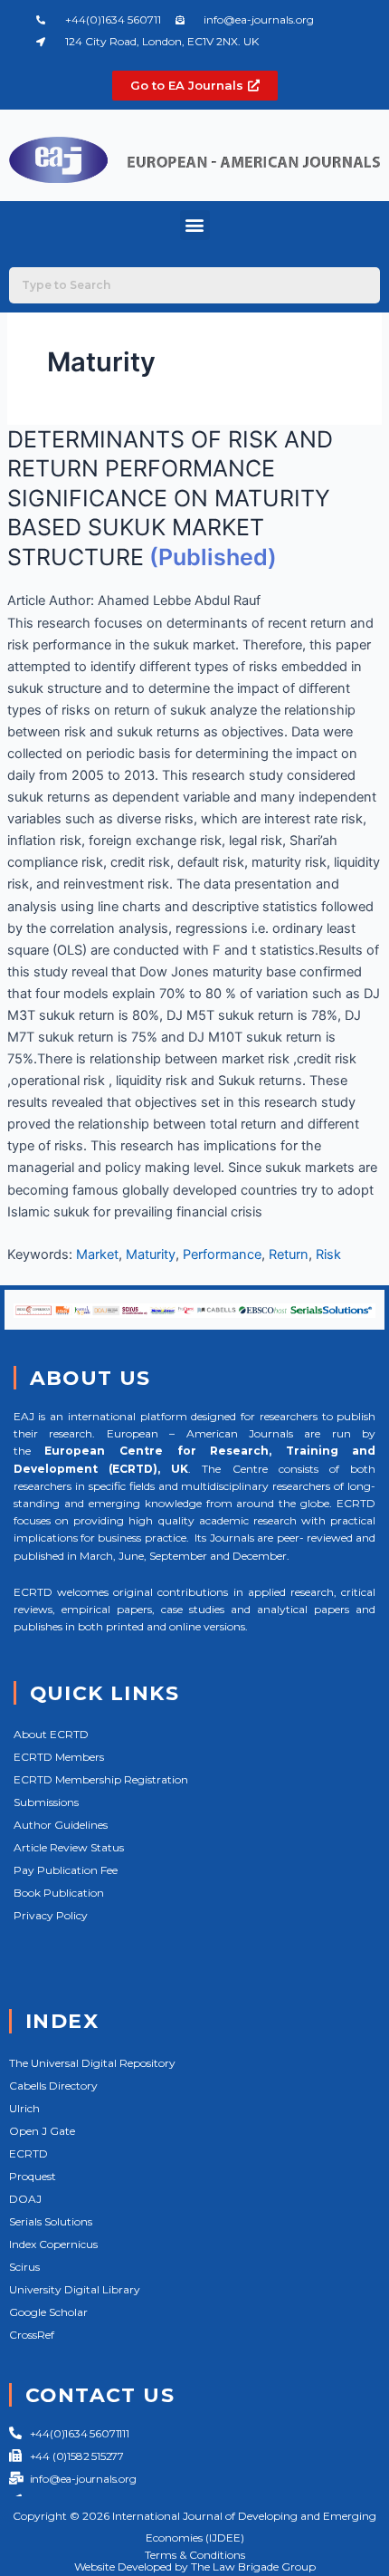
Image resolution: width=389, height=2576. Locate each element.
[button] (195, 225)
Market (97, 1254)
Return (289, 1254)
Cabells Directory (53, 2086)
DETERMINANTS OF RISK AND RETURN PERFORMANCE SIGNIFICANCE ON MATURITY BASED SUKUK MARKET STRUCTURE (170, 498)
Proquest (33, 2176)
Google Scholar (48, 2312)
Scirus (24, 2267)
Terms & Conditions (195, 2555)
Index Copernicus (53, 2244)
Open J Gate (42, 2131)
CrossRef (32, 2335)
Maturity (151, 1254)
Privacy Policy (51, 1915)
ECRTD (28, 2153)
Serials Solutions (51, 2221)
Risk (328, 1254)
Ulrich (24, 2108)
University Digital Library (75, 2289)
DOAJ (25, 2199)
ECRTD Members (59, 1757)
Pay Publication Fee (66, 1870)
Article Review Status (69, 1847)
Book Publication (59, 1893)
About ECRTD (51, 1734)
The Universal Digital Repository (92, 2063)
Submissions (46, 1802)
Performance (222, 1254)
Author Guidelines (61, 1825)
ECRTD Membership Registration (101, 1779)
